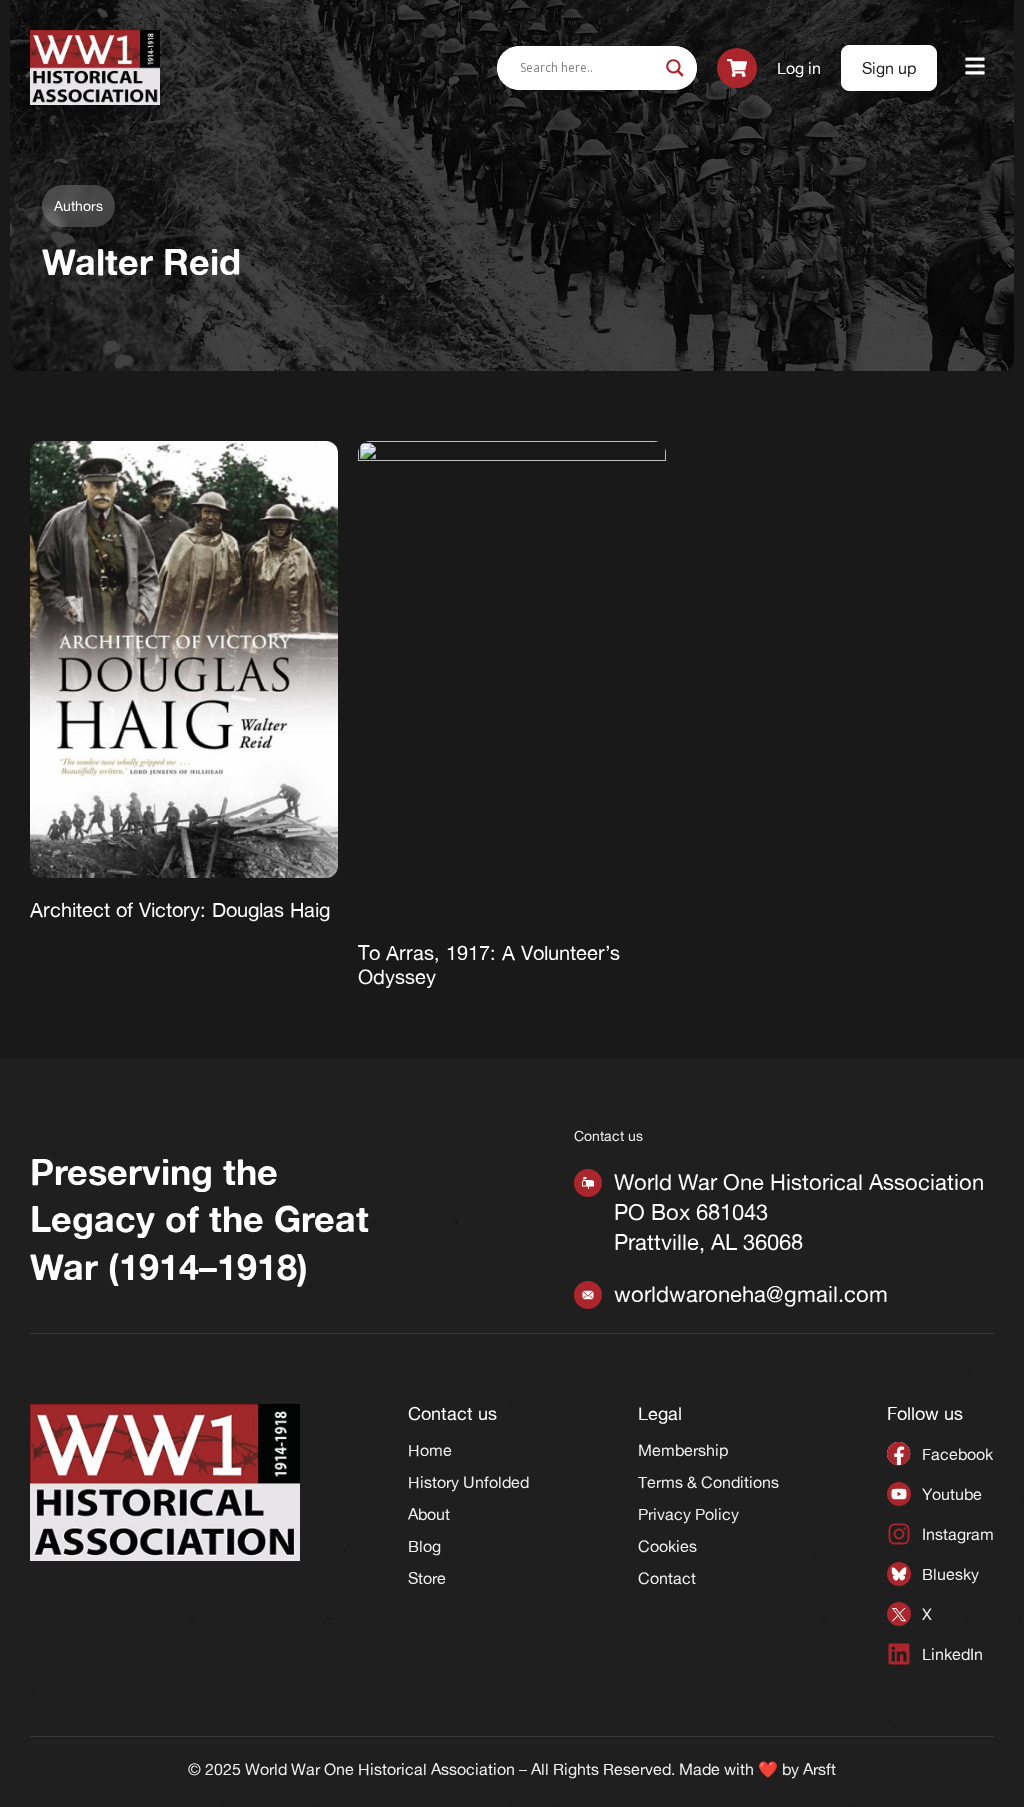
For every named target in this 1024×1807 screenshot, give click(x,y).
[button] (975, 68)
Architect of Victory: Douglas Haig (180, 909)
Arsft (819, 1769)
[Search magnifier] (675, 68)
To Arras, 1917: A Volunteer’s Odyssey (489, 964)
